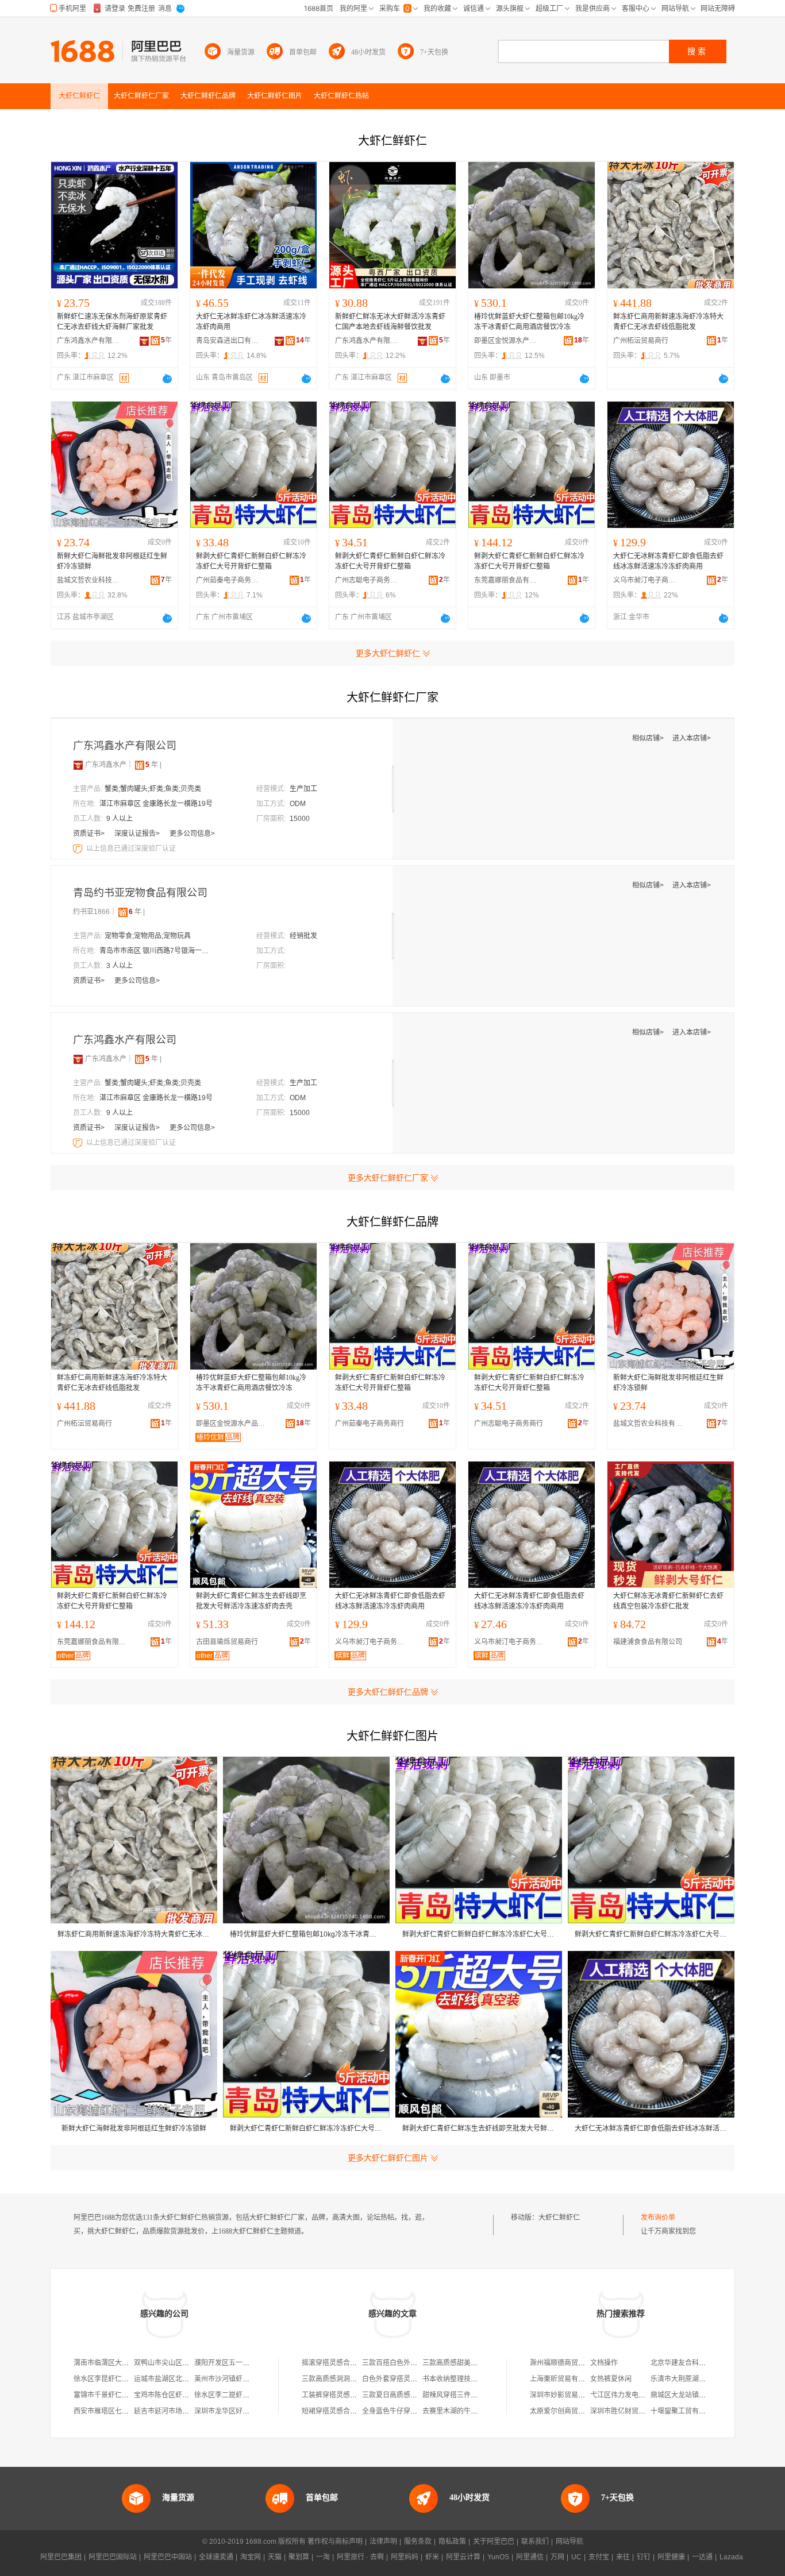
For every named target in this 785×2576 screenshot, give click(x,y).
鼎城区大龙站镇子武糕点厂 (692, 2395)
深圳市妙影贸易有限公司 (568, 2395)
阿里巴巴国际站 (113, 2557)
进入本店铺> (692, 738)
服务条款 (418, 2542)
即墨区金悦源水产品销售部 (506, 341)
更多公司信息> (192, 834)
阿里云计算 (463, 2557)
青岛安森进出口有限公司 (228, 341)
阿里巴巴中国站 (168, 2557)
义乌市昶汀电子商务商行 (645, 580)
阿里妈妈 (405, 2557)
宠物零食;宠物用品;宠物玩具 (148, 936)
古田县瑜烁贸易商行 (227, 1642)
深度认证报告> (138, 834)
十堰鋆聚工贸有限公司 (685, 2411)
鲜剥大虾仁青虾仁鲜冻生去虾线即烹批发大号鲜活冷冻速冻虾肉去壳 (251, 1601)
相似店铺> (649, 738)
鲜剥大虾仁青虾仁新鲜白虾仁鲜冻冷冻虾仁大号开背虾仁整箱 (251, 561)
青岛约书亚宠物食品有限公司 (140, 893)
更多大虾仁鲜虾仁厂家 (388, 1178)
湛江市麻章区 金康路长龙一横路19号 (156, 804)
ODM (298, 804)
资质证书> (90, 834)
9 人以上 (120, 819)
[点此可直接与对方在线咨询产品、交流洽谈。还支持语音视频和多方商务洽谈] (167, 379)
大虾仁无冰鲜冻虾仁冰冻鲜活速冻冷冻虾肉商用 (251, 322)
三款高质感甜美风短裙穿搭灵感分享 (478, 2363)
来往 (623, 2557)
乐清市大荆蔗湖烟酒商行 (688, 2379)
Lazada (731, 2557)
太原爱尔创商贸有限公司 (568, 2411)
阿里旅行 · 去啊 (360, 2557)
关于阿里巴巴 (494, 2542)
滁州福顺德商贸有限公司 (568, 2363)
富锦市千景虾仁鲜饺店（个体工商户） (132, 2395)
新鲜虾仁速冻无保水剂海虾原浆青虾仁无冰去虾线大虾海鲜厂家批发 (112, 322)
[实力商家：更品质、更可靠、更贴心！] (78, 765)
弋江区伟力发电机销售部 (628, 2395)
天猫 (275, 2557)
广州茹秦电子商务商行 (228, 580)
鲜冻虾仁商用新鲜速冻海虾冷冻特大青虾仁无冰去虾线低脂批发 (668, 322)
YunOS (498, 2557)
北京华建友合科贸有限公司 (692, 2363)
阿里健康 (671, 2557)
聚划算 (299, 2557)
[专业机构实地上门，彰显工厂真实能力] (79, 849)
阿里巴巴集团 (61, 2557)
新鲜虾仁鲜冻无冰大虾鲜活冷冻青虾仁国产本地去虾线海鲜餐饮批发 (390, 322)
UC (576, 2557)
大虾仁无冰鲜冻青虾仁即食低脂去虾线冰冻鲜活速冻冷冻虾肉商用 (668, 561)
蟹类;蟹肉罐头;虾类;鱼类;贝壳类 (153, 789)
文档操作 (604, 2363)
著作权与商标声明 (335, 2542)
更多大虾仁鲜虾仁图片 (388, 2158)
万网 (557, 2557)
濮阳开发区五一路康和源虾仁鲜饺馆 (249, 2363)
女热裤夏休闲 (611, 2379)
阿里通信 (530, 2557)
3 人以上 (120, 966)
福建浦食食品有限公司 (648, 1642)
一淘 (323, 2557)
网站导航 (569, 2542)
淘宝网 (251, 2557)
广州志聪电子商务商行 (367, 580)
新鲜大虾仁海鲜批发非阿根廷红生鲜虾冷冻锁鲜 (112, 561)
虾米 (432, 2557)
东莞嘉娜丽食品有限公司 (506, 580)
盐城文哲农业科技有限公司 (88, 580)
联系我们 (535, 2542)
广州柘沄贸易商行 (641, 341)
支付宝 (599, 2557)
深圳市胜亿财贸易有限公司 (632, 2411)
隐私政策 (452, 2542)
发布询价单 (658, 2218)
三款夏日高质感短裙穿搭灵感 (407, 2395)
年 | (153, 765)
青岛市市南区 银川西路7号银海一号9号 (157, 951)
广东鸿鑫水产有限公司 (88, 341)
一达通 (702, 2557)
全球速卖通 (216, 2557)
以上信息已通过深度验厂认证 (131, 849)
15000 (300, 819)
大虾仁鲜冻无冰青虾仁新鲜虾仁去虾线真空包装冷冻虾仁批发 (668, 1601)
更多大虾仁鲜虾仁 (388, 653)
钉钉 (644, 2557)
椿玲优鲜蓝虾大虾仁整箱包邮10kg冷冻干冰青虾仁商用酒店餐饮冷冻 (529, 322)
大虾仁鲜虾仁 (559, 2218)
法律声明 (383, 2542)
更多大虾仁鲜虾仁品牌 (388, 1692)
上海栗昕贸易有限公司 (564, 2379)
